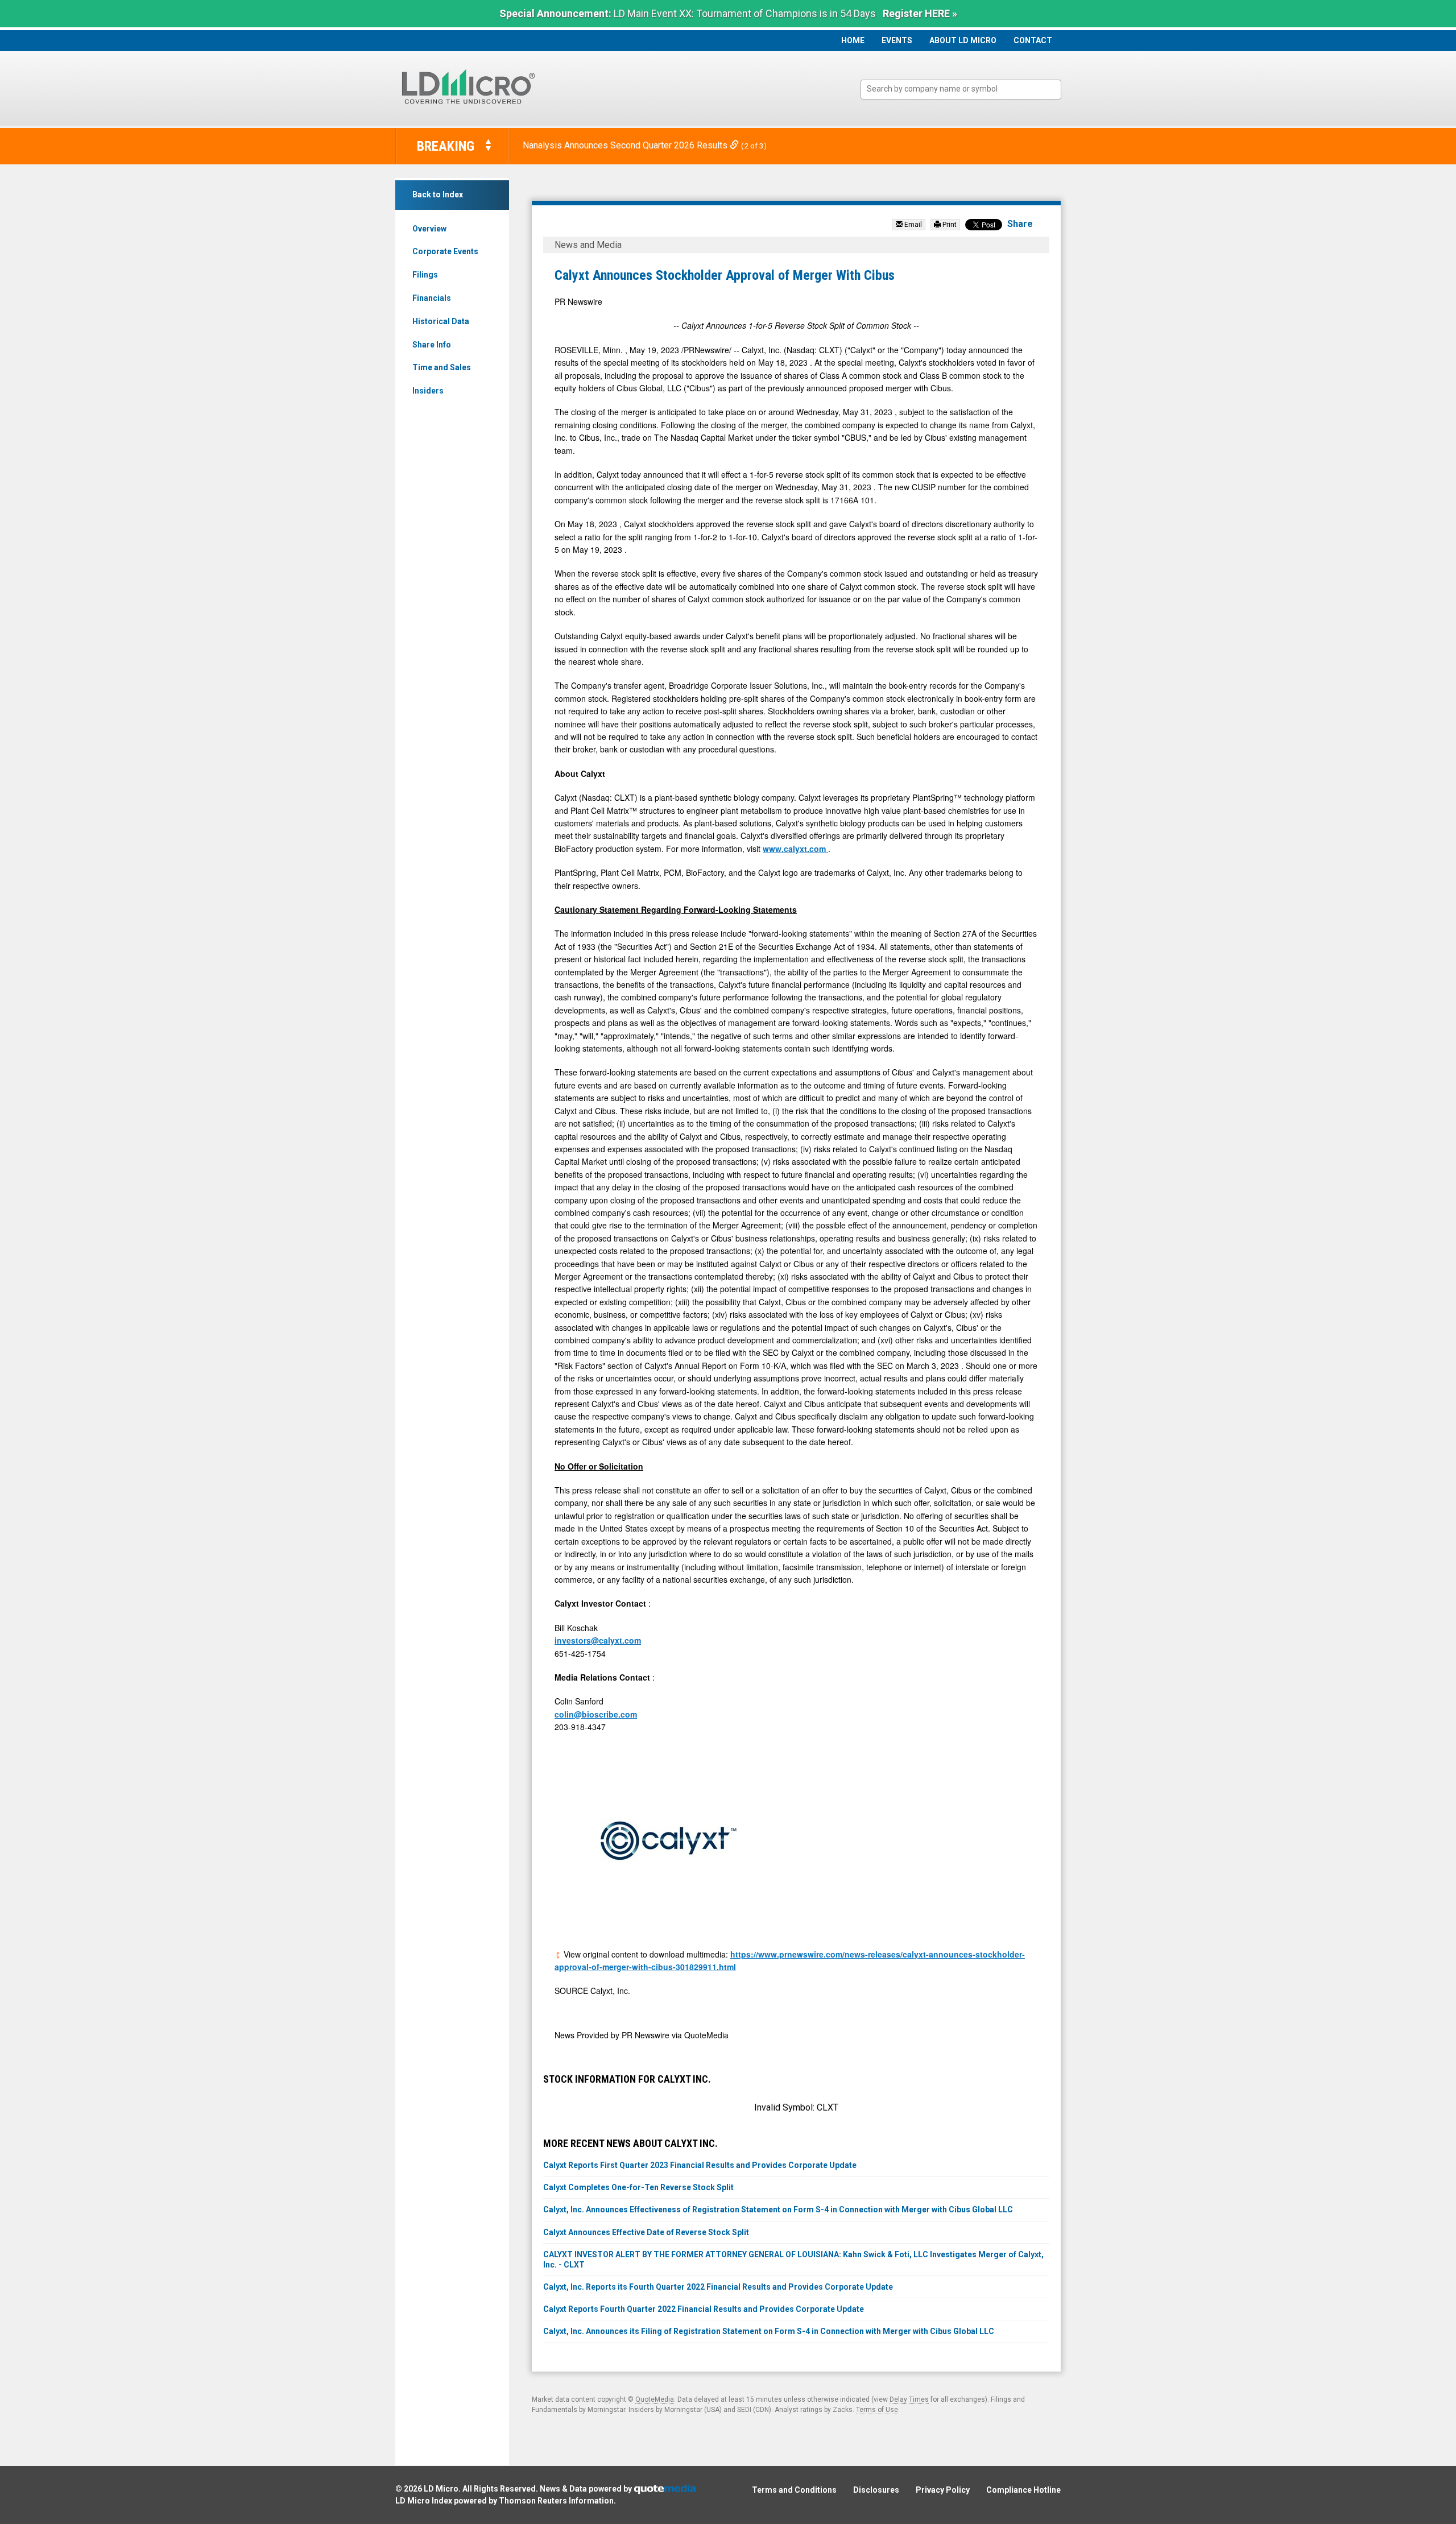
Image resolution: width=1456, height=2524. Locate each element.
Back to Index (438, 195)
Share (1020, 224)
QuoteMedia (655, 2399)
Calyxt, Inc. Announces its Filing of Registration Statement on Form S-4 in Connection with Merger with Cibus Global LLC (769, 2331)
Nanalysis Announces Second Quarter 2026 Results (626, 145)
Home (853, 40)
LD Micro (441, 2489)
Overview (429, 229)
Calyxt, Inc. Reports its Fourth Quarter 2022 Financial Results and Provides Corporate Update (718, 2287)
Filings (425, 275)
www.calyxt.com (795, 849)
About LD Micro (963, 40)
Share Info (432, 345)
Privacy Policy (943, 2490)
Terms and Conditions (794, 2490)
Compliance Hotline (1023, 2490)
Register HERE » (920, 13)
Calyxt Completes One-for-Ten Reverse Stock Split (638, 2187)
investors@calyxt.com (598, 1640)
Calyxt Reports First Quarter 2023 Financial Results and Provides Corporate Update (700, 2165)
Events (897, 40)
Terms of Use (877, 2410)
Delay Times (909, 2399)
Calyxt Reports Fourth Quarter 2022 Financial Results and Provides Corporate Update (704, 2309)
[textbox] (967, 89)
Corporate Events (445, 251)
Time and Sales (442, 367)
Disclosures (876, 2490)
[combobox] (961, 90)
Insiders (428, 391)
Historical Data (441, 321)
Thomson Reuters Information (556, 2501)
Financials (432, 298)
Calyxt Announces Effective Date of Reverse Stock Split (646, 2232)
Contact (1033, 40)
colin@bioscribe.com (596, 1714)
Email (912, 225)
